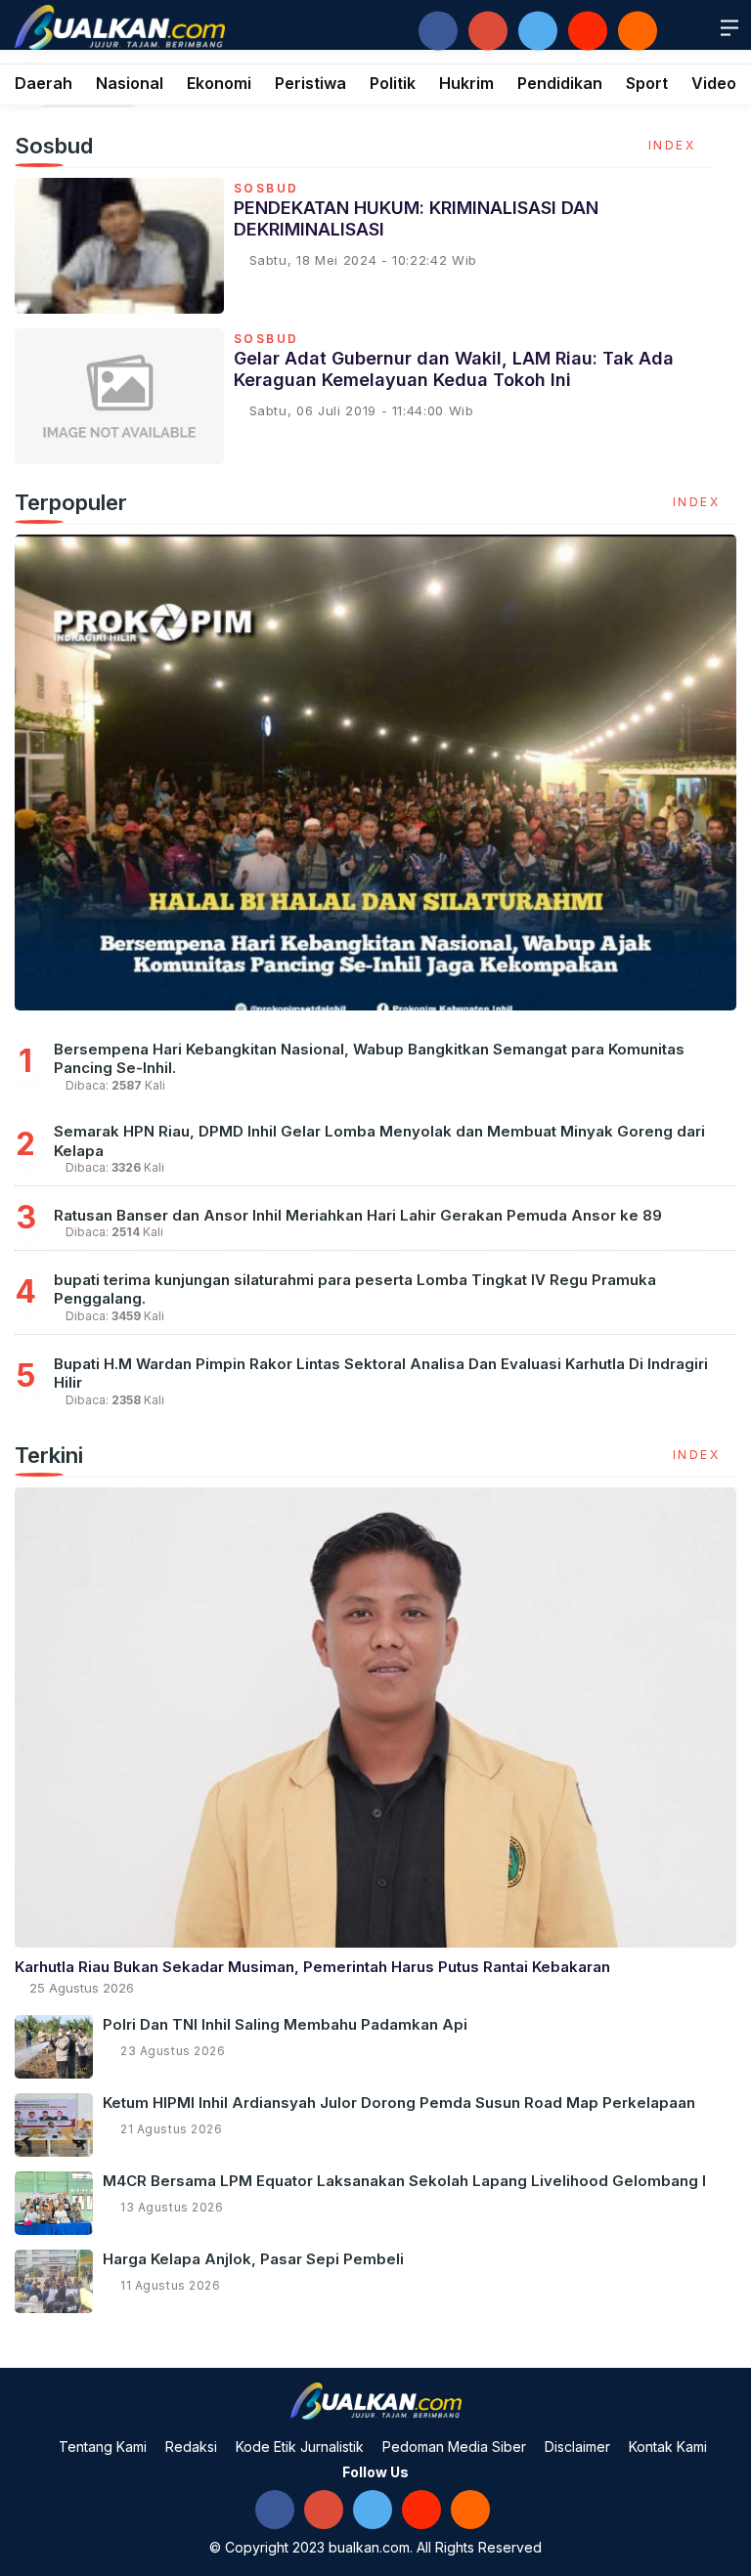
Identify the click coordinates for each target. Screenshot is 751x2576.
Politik (393, 83)
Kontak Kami (668, 2447)
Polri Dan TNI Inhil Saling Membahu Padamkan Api (285, 2024)
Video (714, 83)
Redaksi (191, 2447)
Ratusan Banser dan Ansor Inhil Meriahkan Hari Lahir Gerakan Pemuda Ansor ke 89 (358, 1215)
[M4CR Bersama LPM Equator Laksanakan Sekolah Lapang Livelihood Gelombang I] (54, 2203)
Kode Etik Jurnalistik (300, 2447)
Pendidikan (560, 83)
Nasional (130, 83)
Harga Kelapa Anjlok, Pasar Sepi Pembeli (253, 2259)
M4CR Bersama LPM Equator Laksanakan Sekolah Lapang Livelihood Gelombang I (404, 2181)
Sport (647, 83)
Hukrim (466, 83)
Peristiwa (310, 83)
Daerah (44, 83)
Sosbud (266, 189)
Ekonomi (219, 83)
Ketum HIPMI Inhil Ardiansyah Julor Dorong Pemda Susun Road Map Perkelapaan (399, 2103)
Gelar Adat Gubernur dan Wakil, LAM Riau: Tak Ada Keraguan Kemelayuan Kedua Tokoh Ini (454, 369)
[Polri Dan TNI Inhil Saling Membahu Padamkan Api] (54, 2047)
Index (675, 145)
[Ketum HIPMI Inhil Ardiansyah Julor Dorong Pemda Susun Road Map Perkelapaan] (54, 2125)
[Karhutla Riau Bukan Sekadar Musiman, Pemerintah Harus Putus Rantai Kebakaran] (375, 1717)
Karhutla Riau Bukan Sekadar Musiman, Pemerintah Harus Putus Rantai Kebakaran (312, 1967)
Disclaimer (577, 2447)
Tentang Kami (103, 2447)
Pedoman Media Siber (454, 2447)
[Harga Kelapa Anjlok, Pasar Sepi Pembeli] (54, 2281)
